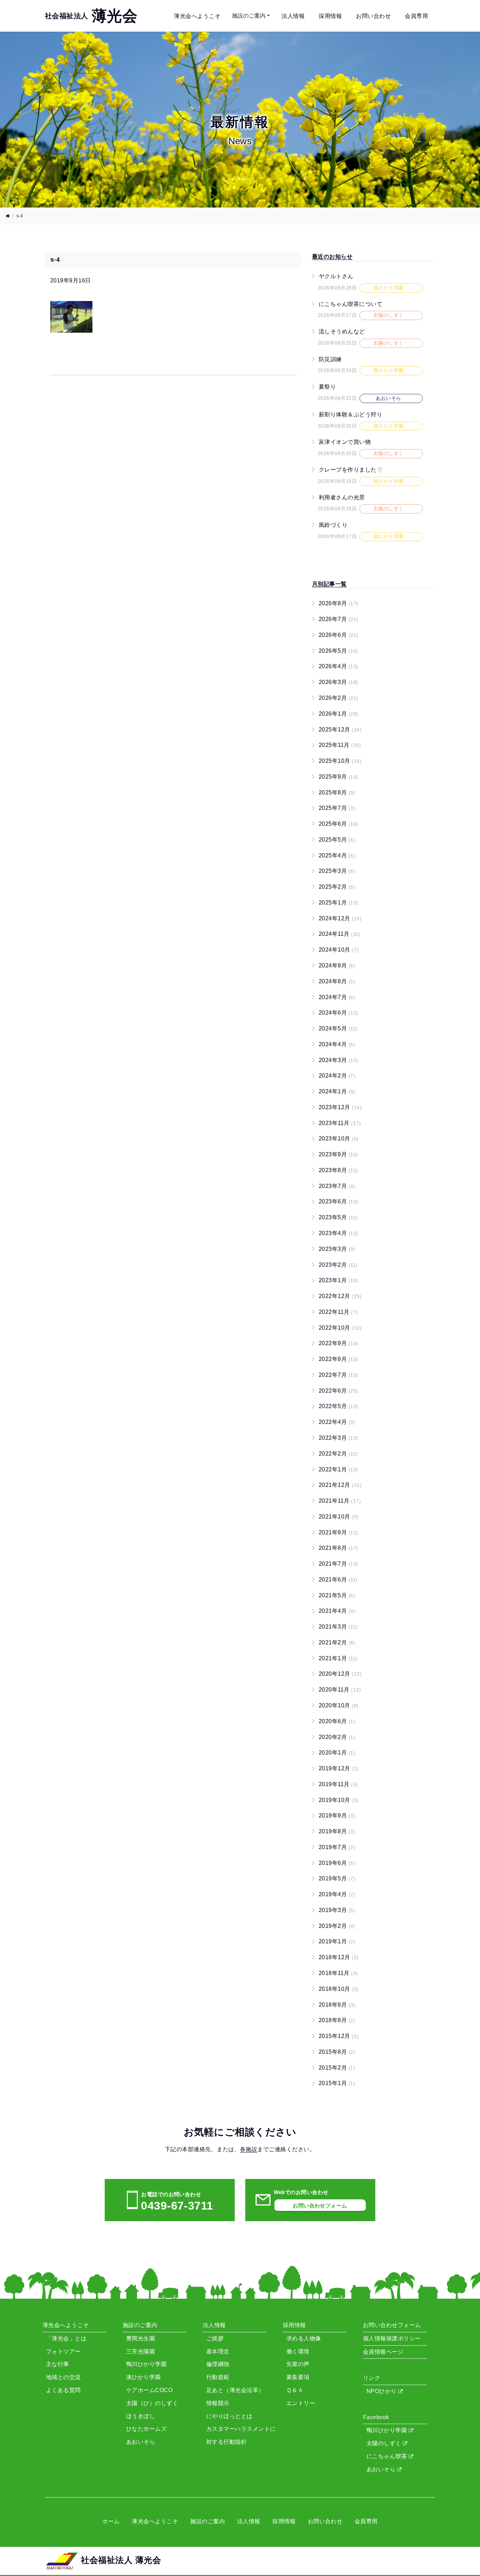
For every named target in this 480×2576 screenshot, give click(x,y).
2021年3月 (338, 1627)
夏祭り (327, 387)
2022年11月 (338, 1312)
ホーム (111, 2521)
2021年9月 (339, 1532)
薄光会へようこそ (197, 16)
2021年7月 (339, 1564)
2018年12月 (339, 1957)
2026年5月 (339, 651)
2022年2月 (338, 1454)
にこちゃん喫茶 (388, 2456)
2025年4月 (337, 855)
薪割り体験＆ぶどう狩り (351, 414)
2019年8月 (337, 1831)
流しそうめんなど (342, 331)
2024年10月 (339, 950)
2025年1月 (339, 903)
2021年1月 (338, 1658)
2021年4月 (337, 1611)
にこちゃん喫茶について (351, 304)
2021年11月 (340, 1501)
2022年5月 (339, 1406)
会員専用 (416, 16)
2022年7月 (339, 1375)
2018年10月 (339, 1989)
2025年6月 (339, 824)
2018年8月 (337, 2020)
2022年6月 (339, 1391)
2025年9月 (339, 777)
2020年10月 (339, 1705)
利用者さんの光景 (342, 497)
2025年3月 (337, 871)
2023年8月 (339, 1170)
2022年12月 (340, 1296)
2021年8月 (339, 1548)
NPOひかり (382, 2391)
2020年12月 (340, 1674)
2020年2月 (337, 1737)
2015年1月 (337, 2083)
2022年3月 (339, 1438)
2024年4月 (337, 1044)
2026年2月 (339, 698)
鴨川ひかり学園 (388, 2430)
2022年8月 (339, 1359)
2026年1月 (339, 714)
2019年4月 (337, 1894)
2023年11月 (340, 1123)
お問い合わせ (373, 16)
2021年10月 (339, 1517)
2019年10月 (339, 1800)
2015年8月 (337, 2052)
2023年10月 (339, 1139)
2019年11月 (338, 1784)
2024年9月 (337, 966)
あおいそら (382, 2469)
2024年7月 (337, 997)
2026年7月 (339, 619)
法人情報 (293, 16)
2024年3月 (339, 1060)
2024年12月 (340, 918)
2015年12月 (339, 2036)
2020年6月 (337, 1721)
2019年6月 (337, 1863)
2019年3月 (337, 1910)
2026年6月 (339, 635)
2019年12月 (339, 1768)
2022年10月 (340, 1328)
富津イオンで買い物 (345, 442)
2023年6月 (339, 1201)
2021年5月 (337, 1595)
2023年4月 (339, 1233)
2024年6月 (339, 1013)
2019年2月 (337, 1926)
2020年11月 (340, 1690)
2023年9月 (339, 1154)
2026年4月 (339, 666)
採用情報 (330, 16)
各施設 (249, 2149)
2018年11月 (338, 1973)
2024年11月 (339, 934)
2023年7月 (337, 1186)
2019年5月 (337, 1878)
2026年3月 (339, 682)
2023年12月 (340, 1107)
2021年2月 (337, 1642)
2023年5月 (338, 1217)
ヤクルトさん (336, 276)
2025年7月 (337, 808)
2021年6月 (338, 1580)
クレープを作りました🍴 (351, 470)
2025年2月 (337, 887)
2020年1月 (337, 1753)
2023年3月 (337, 1249)
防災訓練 (330, 359)
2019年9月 (337, 1816)
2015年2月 (337, 2068)
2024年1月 (337, 1091)
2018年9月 (337, 2005)
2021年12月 (340, 1485)
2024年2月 (337, 1076)
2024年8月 (337, 981)
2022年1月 (339, 1469)
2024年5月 (338, 1028)
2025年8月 (337, 792)
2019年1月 (337, 1941)
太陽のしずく (385, 2443)
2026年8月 (339, 603)
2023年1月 (339, 1280)
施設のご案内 (249, 16)
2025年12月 (340, 730)
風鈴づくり (333, 525)
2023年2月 (338, 1265)
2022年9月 (339, 1343)
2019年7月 (337, 1847)
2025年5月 (337, 840)
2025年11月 (340, 745)
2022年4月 (337, 1422)
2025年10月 (340, 761)
